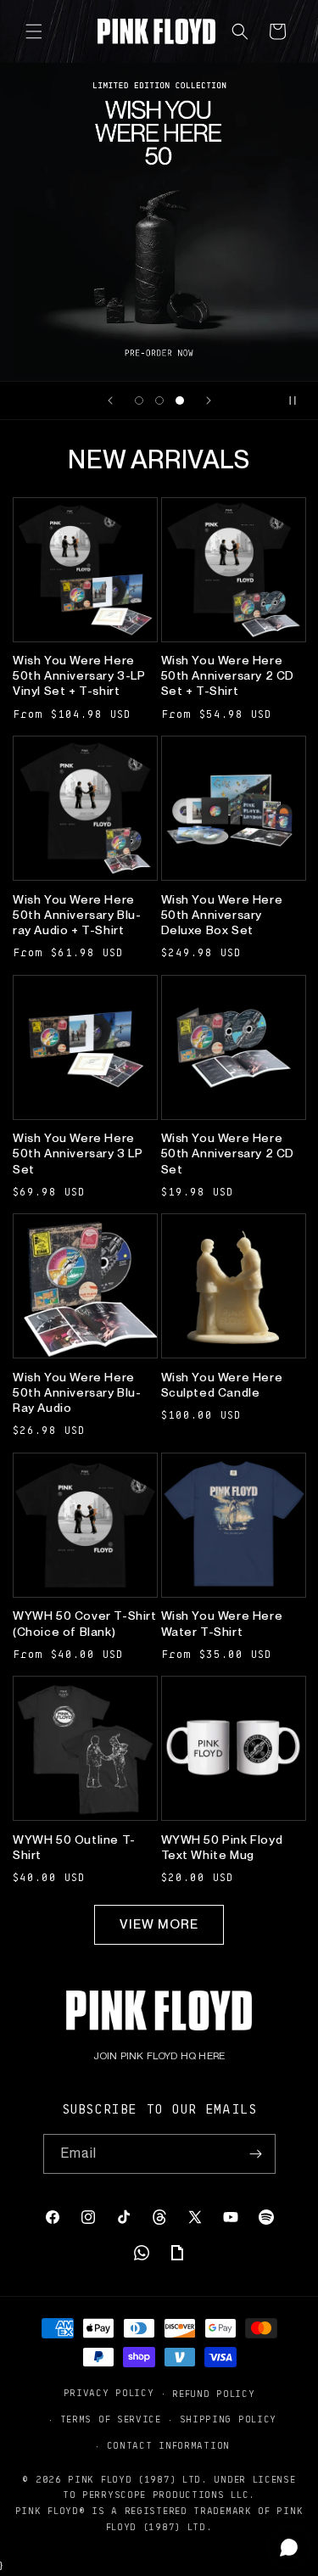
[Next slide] (209, 400)
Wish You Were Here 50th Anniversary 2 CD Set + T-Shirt (228, 675)
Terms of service (111, 2419)
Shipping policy (229, 2419)
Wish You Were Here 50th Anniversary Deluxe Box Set (222, 915)
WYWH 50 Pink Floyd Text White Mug (222, 1847)
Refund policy (213, 2393)
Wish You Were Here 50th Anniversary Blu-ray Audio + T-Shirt (77, 915)
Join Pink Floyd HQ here (159, 2056)
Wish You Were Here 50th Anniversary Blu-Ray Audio (77, 1392)
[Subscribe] (256, 2154)
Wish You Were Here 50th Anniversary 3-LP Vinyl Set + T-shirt (79, 675)
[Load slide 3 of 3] (180, 400)
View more (159, 1924)
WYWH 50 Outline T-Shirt (74, 1847)
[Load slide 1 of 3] (139, 400)
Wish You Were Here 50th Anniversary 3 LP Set (78, 1153)
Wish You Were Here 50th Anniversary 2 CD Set (228, 1153)
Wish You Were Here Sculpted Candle (222, 1385)
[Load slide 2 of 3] (159, 400)
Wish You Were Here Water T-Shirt (222, 1623)
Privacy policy (109, 2392)
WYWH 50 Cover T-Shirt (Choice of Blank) (85, 1623)
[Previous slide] (110, 400)
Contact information (168, 2445)
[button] (34, 31)
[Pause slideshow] (299, 400)
